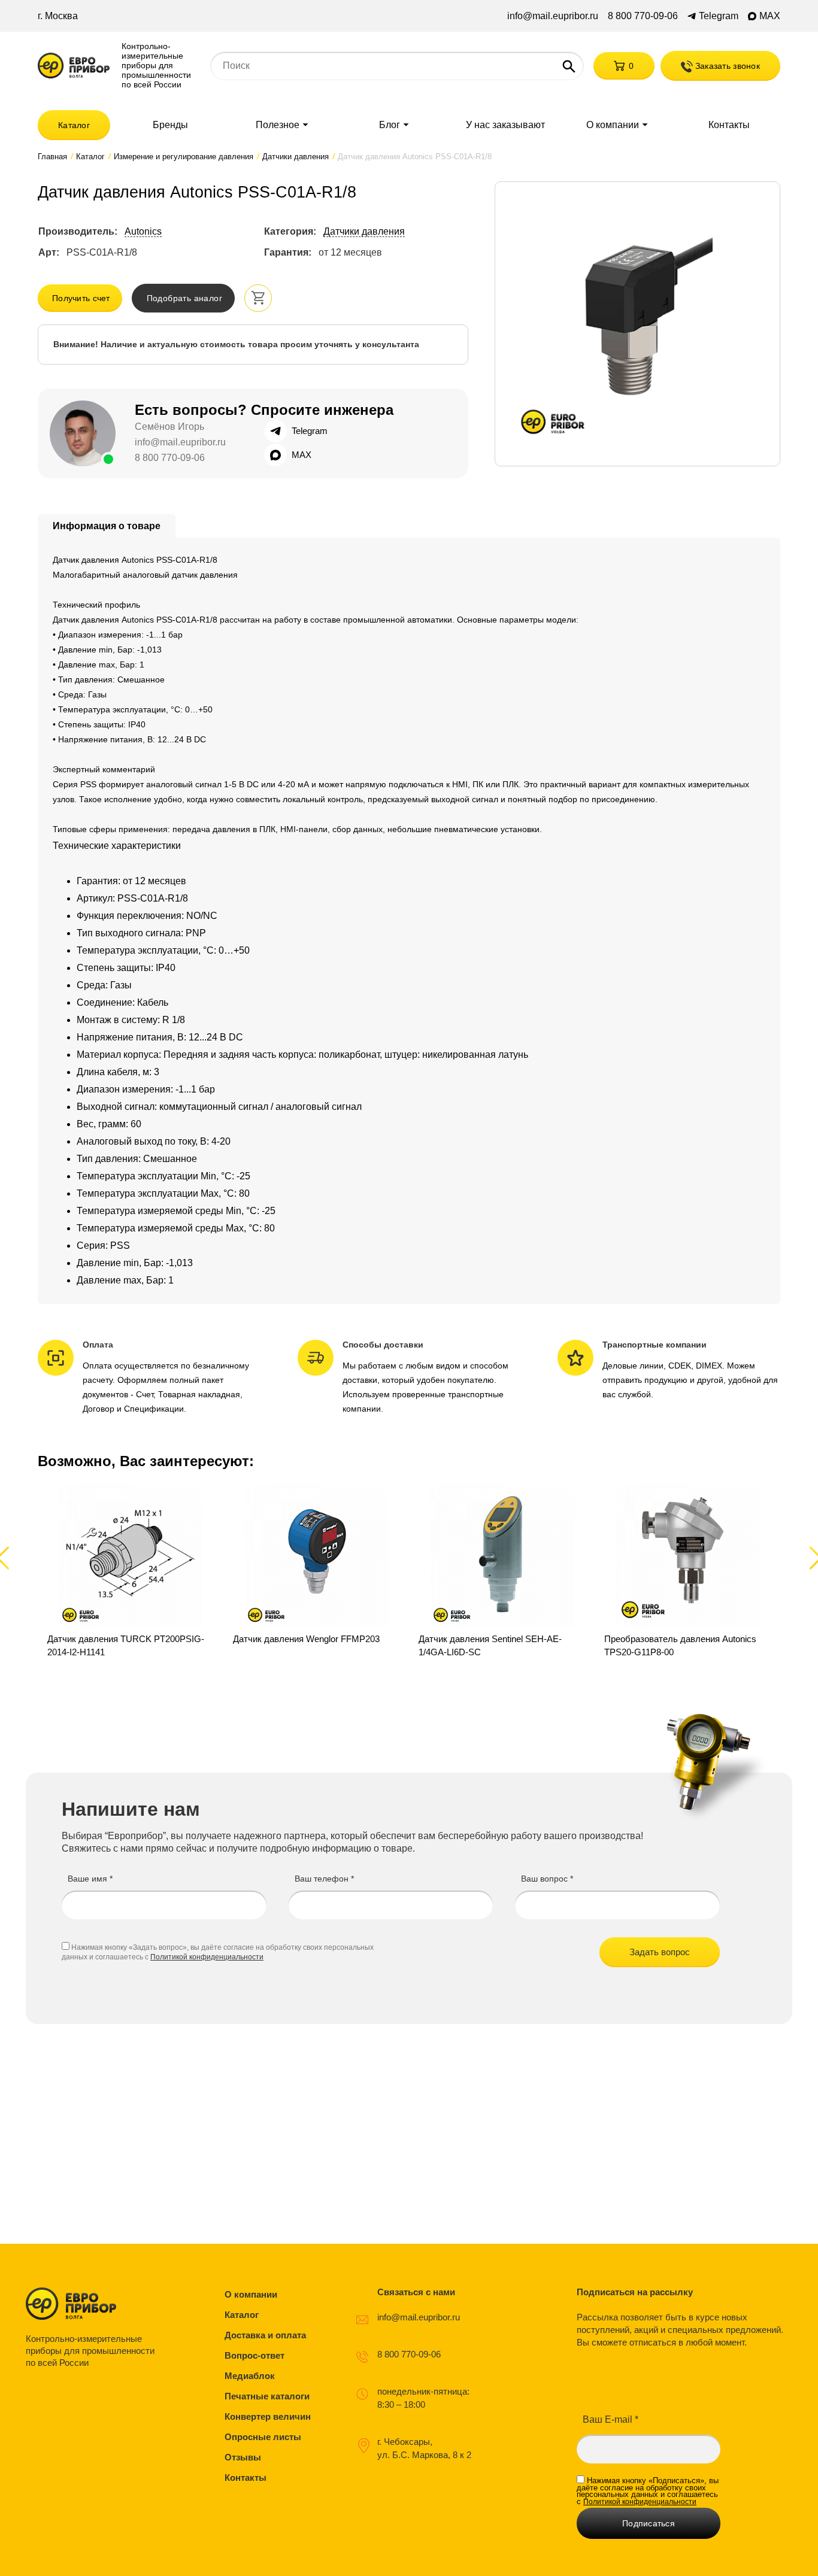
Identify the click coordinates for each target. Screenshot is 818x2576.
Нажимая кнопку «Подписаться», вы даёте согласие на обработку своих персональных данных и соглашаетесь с (648, 2491)
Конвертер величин (268, 2416)
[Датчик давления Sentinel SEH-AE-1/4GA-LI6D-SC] (502, 1571)
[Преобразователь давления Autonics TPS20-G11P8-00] (687, 1571)
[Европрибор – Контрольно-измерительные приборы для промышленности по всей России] (93, 2304)
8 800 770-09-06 (643, 16)
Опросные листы (263, 2437)
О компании (613, 125)
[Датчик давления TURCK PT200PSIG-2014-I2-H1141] (131, 1571)
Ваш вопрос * (547, 1879)
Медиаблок (250, 2376)
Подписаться (649, 2523)
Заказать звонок (726, 66)
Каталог (74, 125)
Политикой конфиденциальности (207, 1957)
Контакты (729, 125)
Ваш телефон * (324, 1879)
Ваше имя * (90, 1879)
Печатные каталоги (267, 2396)
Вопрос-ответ (255, 2355)
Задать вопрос (660, 1952)
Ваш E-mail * (611, 2419)
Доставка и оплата (265, 2335)
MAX (770, 16)
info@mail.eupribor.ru (553, 16)
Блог (390, 125)
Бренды (170, 125)
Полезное (278, 125)
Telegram (719, 16)
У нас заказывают (505, 125)
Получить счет (81, 298)
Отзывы (243, 2457)
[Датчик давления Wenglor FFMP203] (316, 1571)
